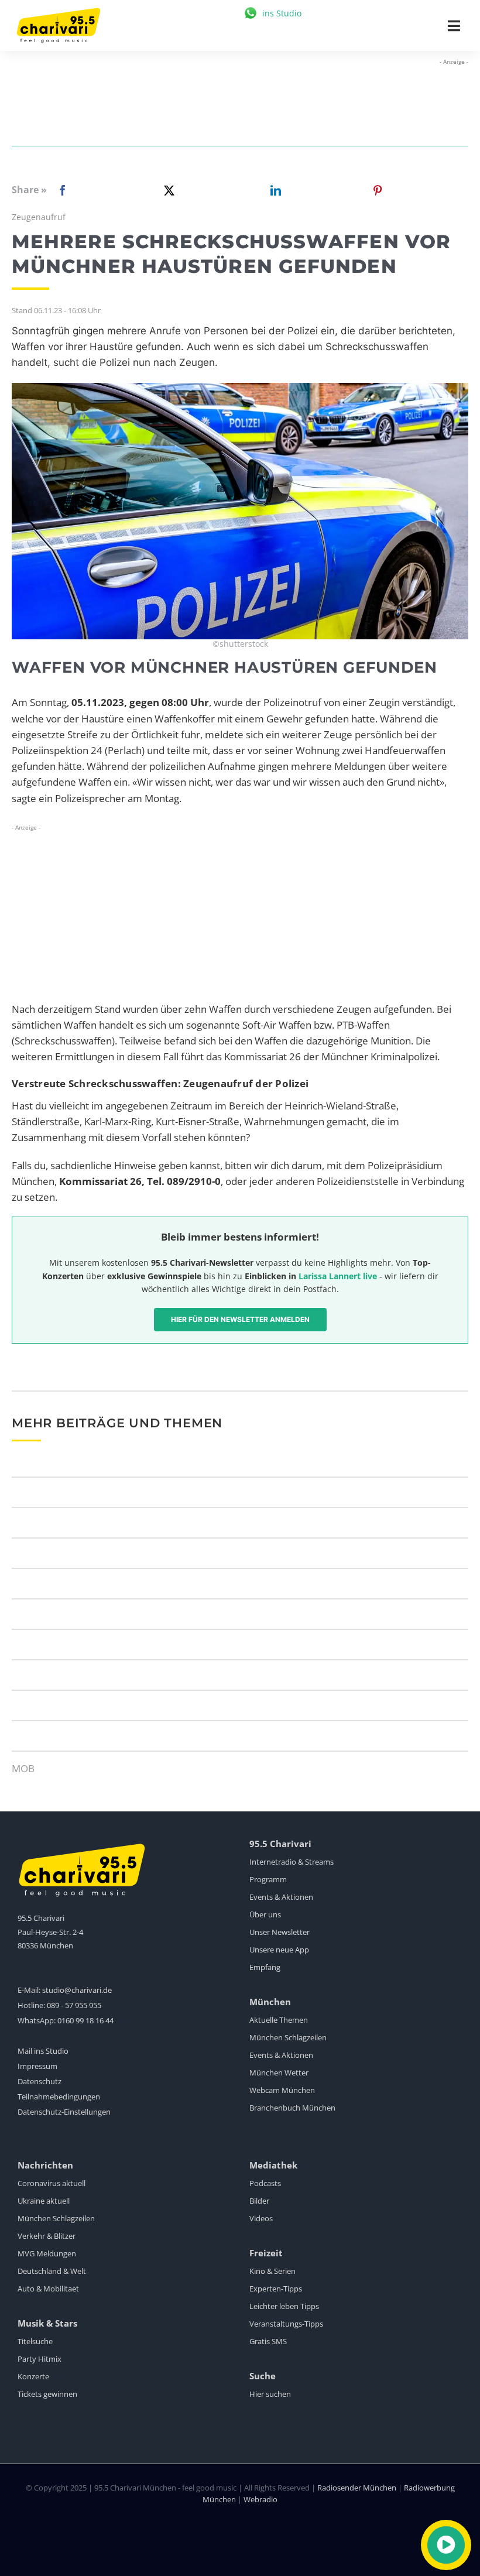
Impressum (37, 2066)
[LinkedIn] (273, 190)
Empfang (265, 1967)
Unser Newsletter (280, 1932)
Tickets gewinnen (47, 2394)
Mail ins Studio (43, 2051)
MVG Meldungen (47, 2253)
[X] (167, 190)
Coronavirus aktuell (52, 2183)
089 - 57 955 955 (74, 2005)
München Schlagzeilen (288, 2037)
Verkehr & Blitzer (47, 2236)
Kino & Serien (272, 2271)
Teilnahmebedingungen (59, 2097)
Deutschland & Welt (52, 2271)
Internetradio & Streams (292, 1862)
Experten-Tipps (276, 2289)
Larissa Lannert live (338, 1276)
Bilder (259, 2201)
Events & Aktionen (281, 1897)
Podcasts (265, 2183)
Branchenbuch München (292, 2108)
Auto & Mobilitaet (48, 2289)
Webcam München (282, 2090)
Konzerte (33, 2376)
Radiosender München (357, 2488)
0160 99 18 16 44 (85, 2020)
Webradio (260, 2499)
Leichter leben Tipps (284, 2306)
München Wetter (279, 2073)
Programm (268, 1879)
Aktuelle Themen (279, 2020)
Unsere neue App (279, 1950)
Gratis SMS (268, 2341)
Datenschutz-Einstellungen (64, 2112)
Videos (261, 2218)
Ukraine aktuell (44, 2201)
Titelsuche (35, 2341)
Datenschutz (40, 2081)
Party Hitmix (40, 2359)
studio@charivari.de (77, 1990)
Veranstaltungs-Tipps (286, 2324)
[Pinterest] (378, 190)
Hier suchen (270, 2394)
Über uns (265, 1914)
